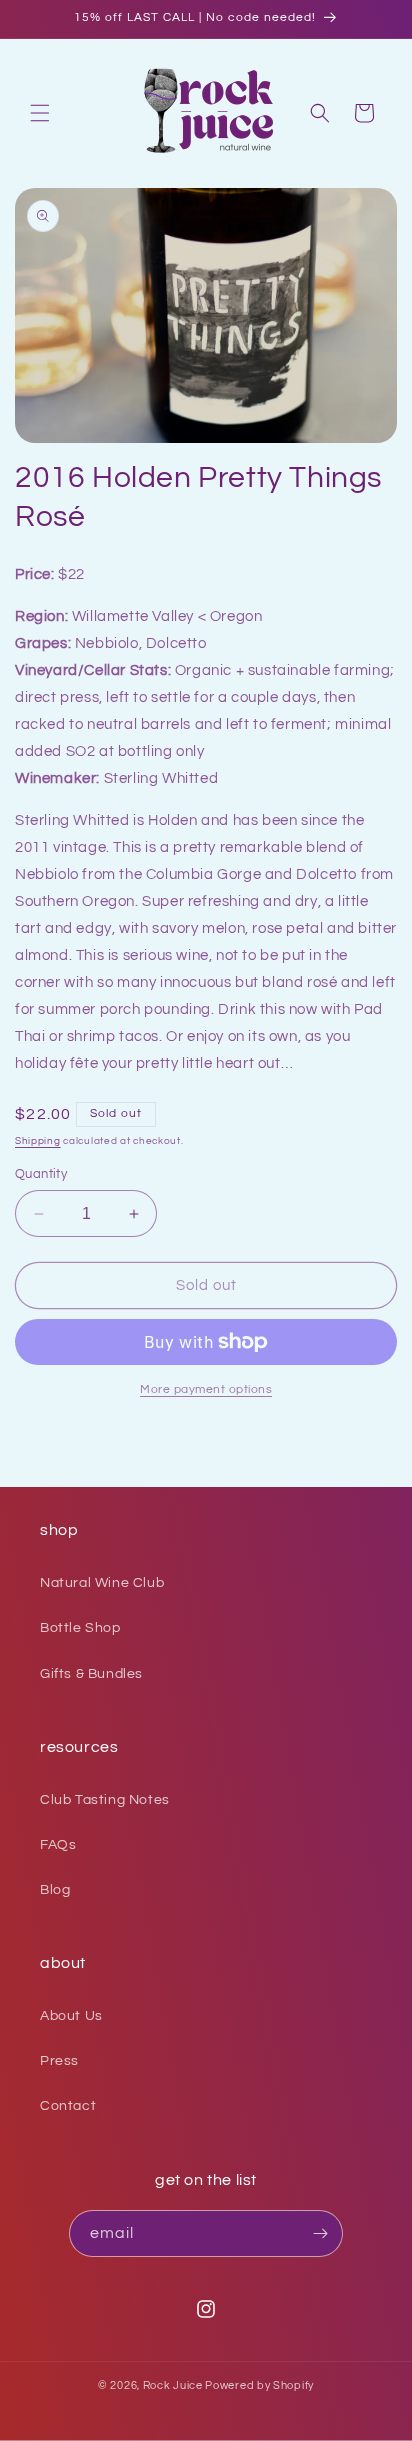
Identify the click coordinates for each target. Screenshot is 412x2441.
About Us (71, 2016)
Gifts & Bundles (91, 1674)
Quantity (41, 1174)
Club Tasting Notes (105, 1800)
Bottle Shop (80, 1628)
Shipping (38, 1141)
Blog (55, 1890)
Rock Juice (174, 2385)
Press (59, 2061)
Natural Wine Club (102, 1583)
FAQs (58, 1845)
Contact (68, 2106)
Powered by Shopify (259, 2385)
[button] (40, 113)
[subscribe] (320, 2233)
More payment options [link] (206, 1389)
